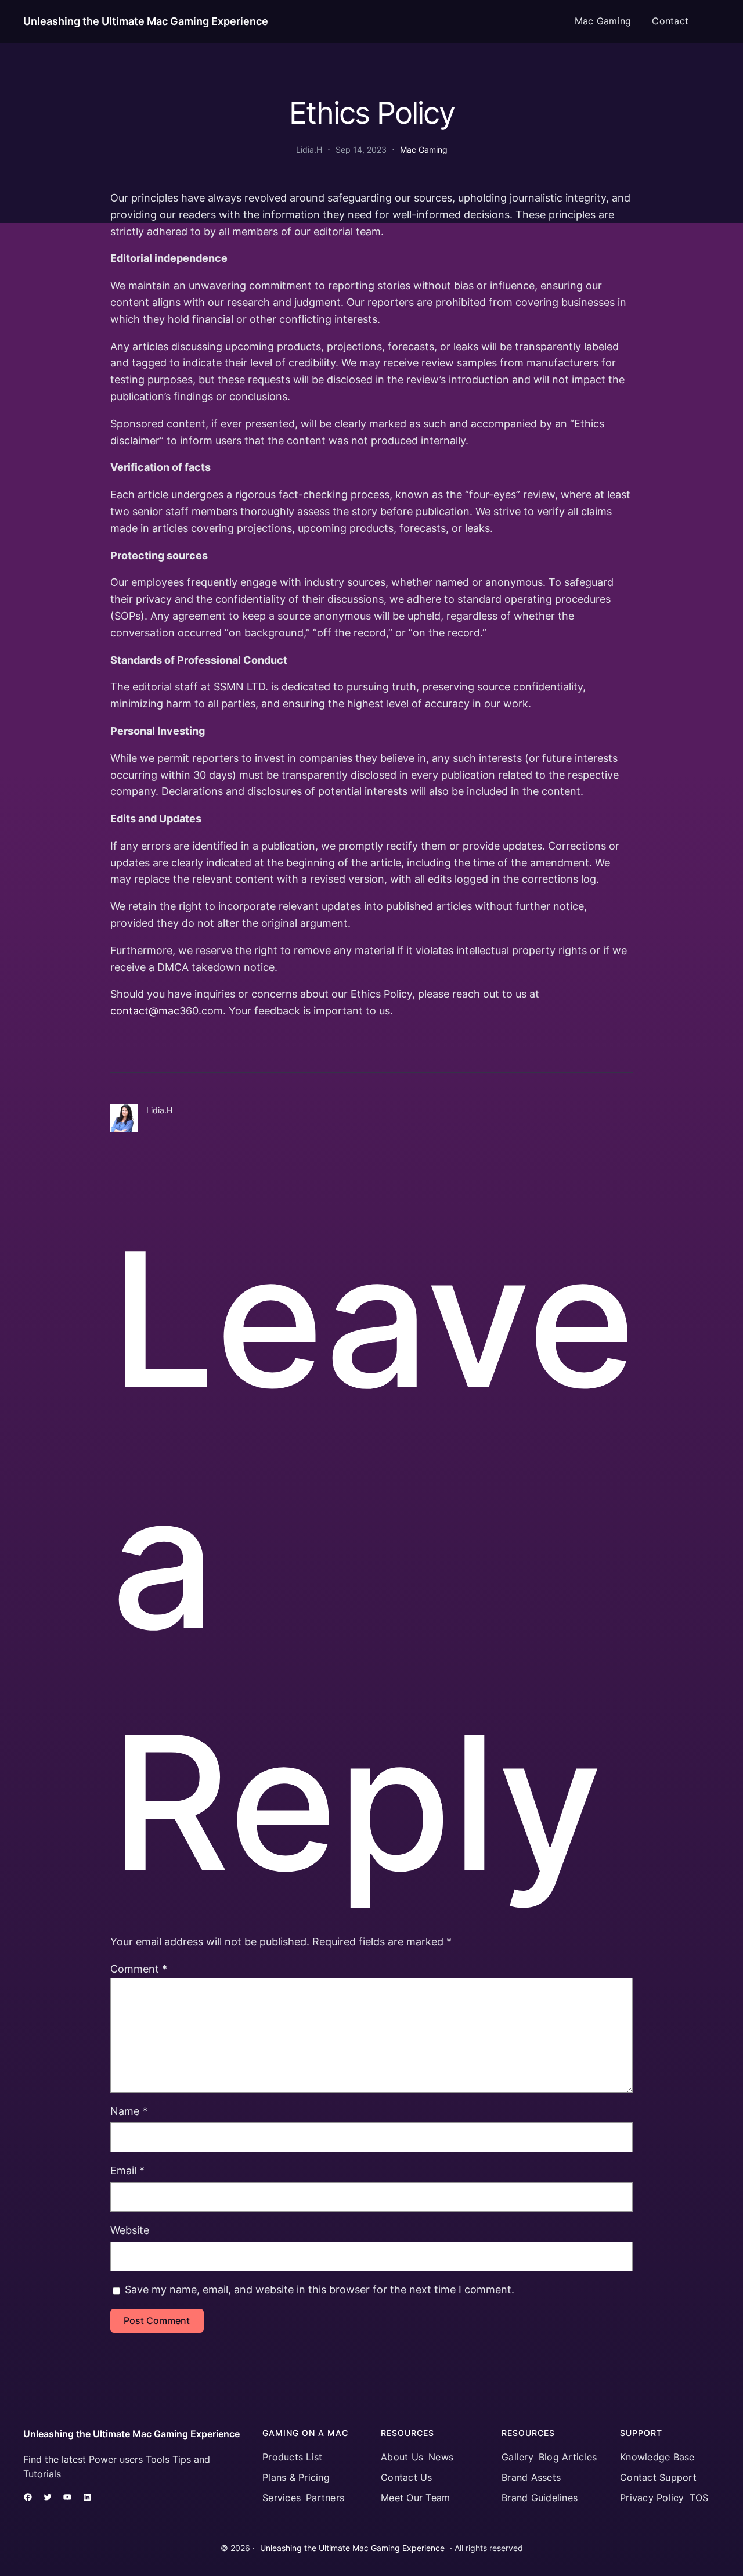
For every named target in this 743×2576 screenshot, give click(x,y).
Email (127, 2170)
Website (130, 2230)
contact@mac (145, 1011)
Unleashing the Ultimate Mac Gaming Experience (146, 21)
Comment (139, 1969)
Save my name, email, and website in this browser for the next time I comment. (320, 2289)
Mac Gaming (424, 150)
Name (129, 2111)
